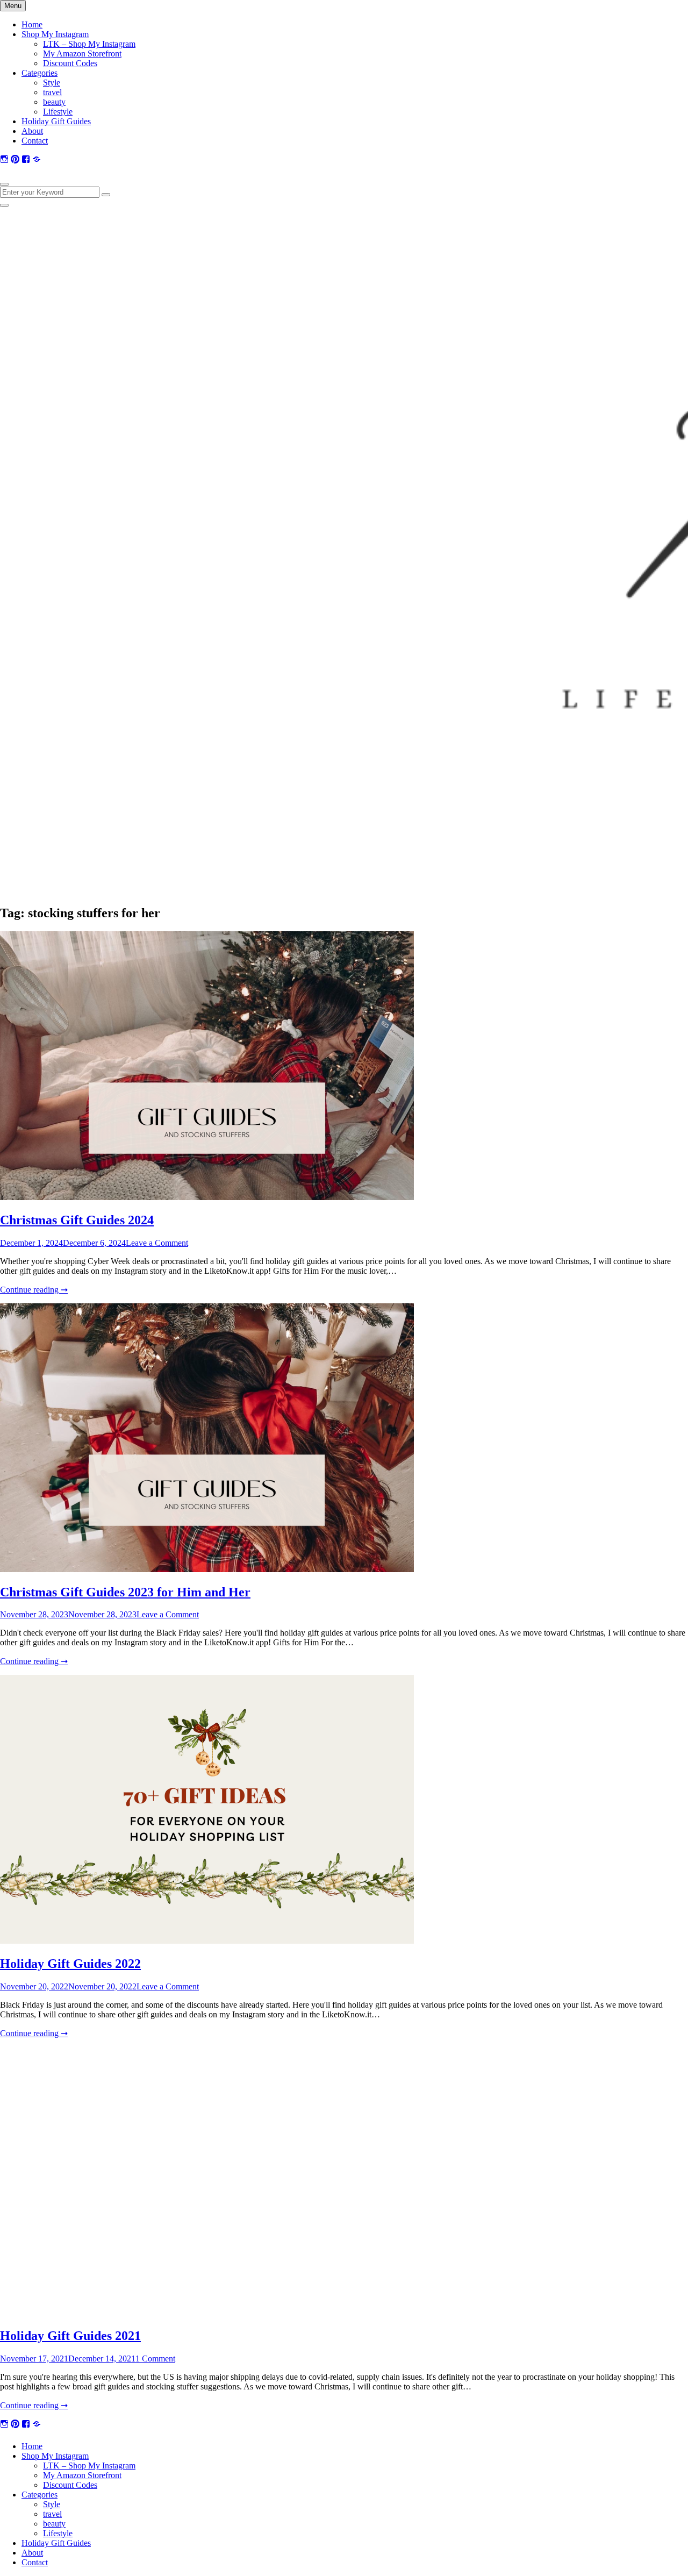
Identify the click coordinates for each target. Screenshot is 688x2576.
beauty (54, 102)
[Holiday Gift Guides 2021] (207, 2313)
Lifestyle (58, 112)
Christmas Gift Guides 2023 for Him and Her (125, 1592)
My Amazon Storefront (82, 53)
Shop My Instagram (55, 34)
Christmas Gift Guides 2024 (77, 1220)
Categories (40, 73)
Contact (35, 141)
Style (52, 83)
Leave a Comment (157, 1243)
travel (52, 92)
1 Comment (155, 2359)
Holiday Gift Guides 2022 (70, 1964)
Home (32, 24)
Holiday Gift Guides (56, 121)
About (32, 131)
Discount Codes (70, 63)
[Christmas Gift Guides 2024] (207, 1197)
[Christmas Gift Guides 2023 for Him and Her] (207, 1569)
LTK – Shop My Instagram (89, 44)
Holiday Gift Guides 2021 (70, 2336)
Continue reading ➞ (34, 1290)
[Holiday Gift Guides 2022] (207, 1941)
